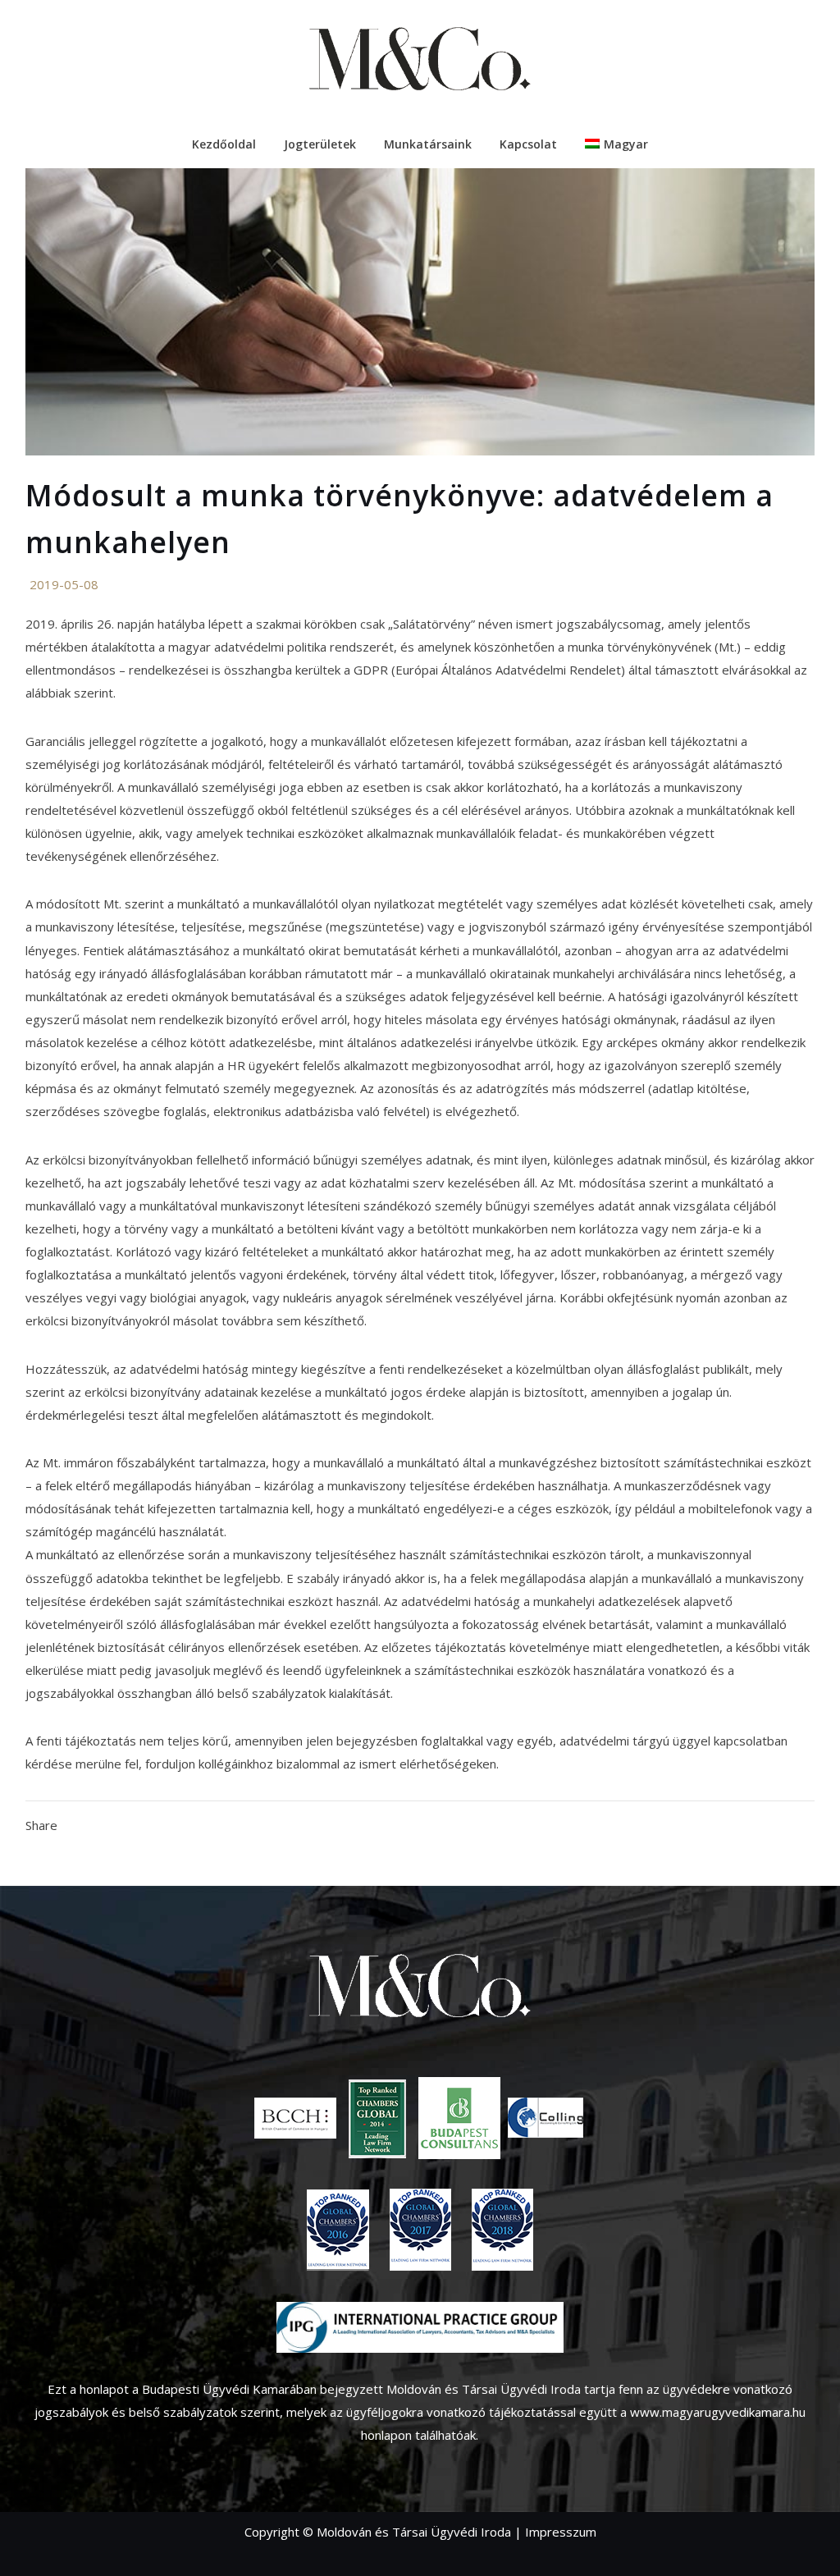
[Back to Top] (803, 2539)
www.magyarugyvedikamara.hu (718, 2412)
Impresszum (561, 2532)
